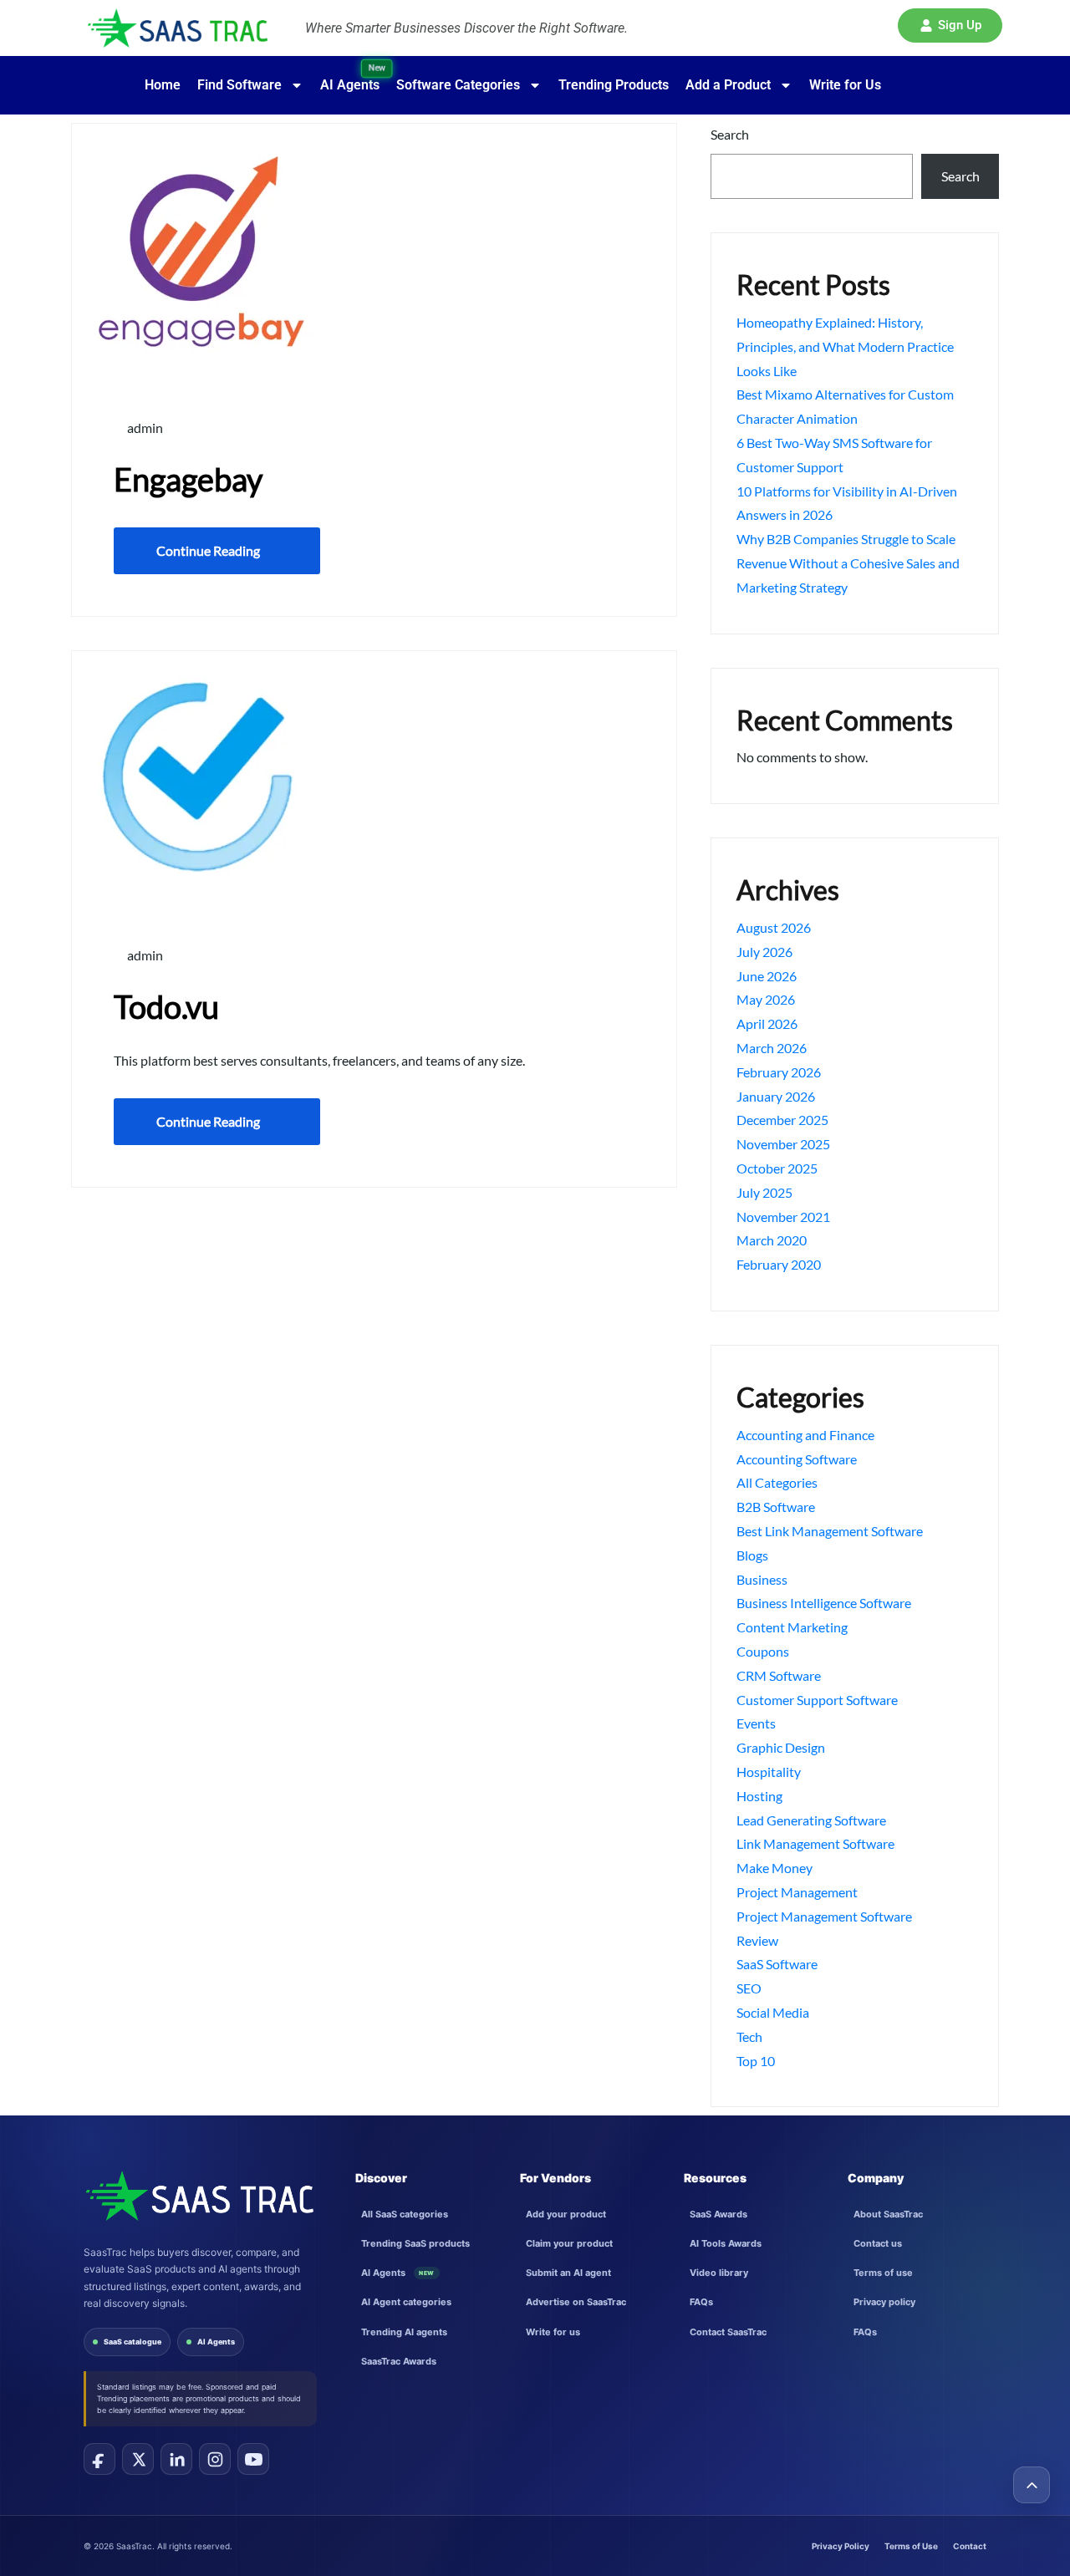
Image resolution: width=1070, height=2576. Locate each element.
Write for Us (845, 85)
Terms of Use (911, 2546)
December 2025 (782, 1120)
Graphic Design (781, 1747)
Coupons (763, 1651)
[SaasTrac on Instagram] (215, 2459)
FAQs (701, 2302)
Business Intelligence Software (824, 1603)
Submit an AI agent (568, 2273)
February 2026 (779, 1072)
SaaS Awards (718, 2214)
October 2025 (777, 1168)
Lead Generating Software (811, 1820)
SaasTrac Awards (399, 2361)
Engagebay (188, 479)
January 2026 (776, 1096)
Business (762, 1579)
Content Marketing (792, 1627)
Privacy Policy (841, 2546)
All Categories (777, 1482)
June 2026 (767, 976)
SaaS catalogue (132, 2342)
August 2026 (774, 927)
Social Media (773, 2012)
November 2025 (783, 1144)
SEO (749, 1988)
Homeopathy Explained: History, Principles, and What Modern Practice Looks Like (845, 346)
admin (144, 428)
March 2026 (772, 1048)
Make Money (774, 1868)
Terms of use (883, 2273)
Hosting (759, 1796)
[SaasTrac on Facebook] (99, 2459)
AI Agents (216, 2342)
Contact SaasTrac (728, 2332)
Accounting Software (797, 1459)
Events (756, 1723)
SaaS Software (777, 1964)
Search (730, 134)
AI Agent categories (406, 2302)
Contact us (878, 2243)
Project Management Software (824, 1916)
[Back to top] (1032, 2485)
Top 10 (756, 2061)
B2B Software (776, 1507)
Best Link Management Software (830, 1531)
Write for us (553, 2332)
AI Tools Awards (726, 2243)
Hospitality (769, 1772)
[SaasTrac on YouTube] (253, 2459)
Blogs (752, 1555)
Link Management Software (815, 1843)
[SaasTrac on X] (138, 2459)
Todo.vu (166, 1006)
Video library (719, 2273)
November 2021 (783, 1217)
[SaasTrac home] (199, 2196)
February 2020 (779, 1264)
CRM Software (779, 1675)
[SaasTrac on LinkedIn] (176, 2459)
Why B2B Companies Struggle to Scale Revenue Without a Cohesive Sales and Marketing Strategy (848, 563)
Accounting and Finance (805, 1435)
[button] (950, 25)
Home (163, 85)
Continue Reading (208, 550)
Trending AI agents (404, 2332)
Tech (749, 2036)
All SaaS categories (405, 2214)
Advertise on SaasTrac (576, 2302)
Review (757, 1940)
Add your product (566, 2214)
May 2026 (766, 999)
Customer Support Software (817, 1700)
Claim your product (569, 2243)
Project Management (797, 1892)
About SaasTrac (888, 2214)
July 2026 (764, 952)
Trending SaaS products (415, 2243)
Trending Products (614, 85)
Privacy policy (884, 2302)
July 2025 (764, 1192)
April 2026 (767, 1023)
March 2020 (772, 1240)
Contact (970, 2546)
